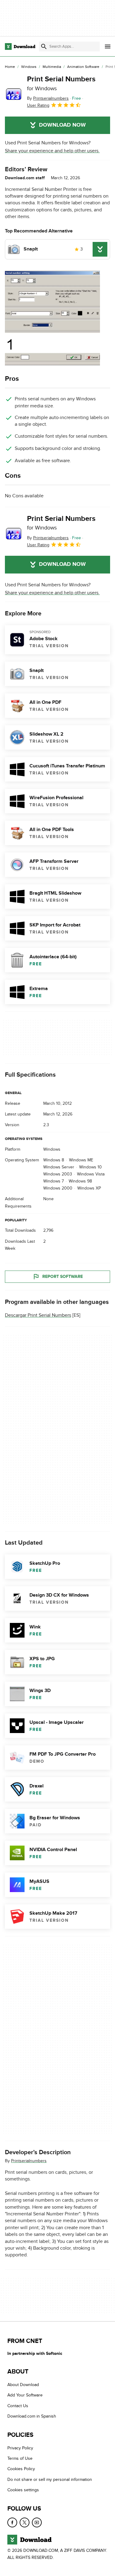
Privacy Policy (20, 2448)
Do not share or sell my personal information (50, 2479)
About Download (23, 2385)
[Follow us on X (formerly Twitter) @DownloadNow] (25, 2522)
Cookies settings (23, 2490)
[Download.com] (20, 46)
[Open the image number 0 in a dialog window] (52, 318)
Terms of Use (20, 2458)
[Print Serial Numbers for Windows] (13, 92)
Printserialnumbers (29, 2161)
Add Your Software (25, 2395)
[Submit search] (44, 46)
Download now (62, 125)
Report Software (63, 1277)
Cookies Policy (21, 2469)
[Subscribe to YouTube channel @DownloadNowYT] (37, 2522)
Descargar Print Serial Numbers (38, 1315)
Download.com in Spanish (32, 2416)
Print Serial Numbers (61, 83)
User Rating (38, 105)
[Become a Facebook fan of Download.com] (12, 2522)
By (48, 98)
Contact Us (18, 2406)
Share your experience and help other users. (52, 151)
